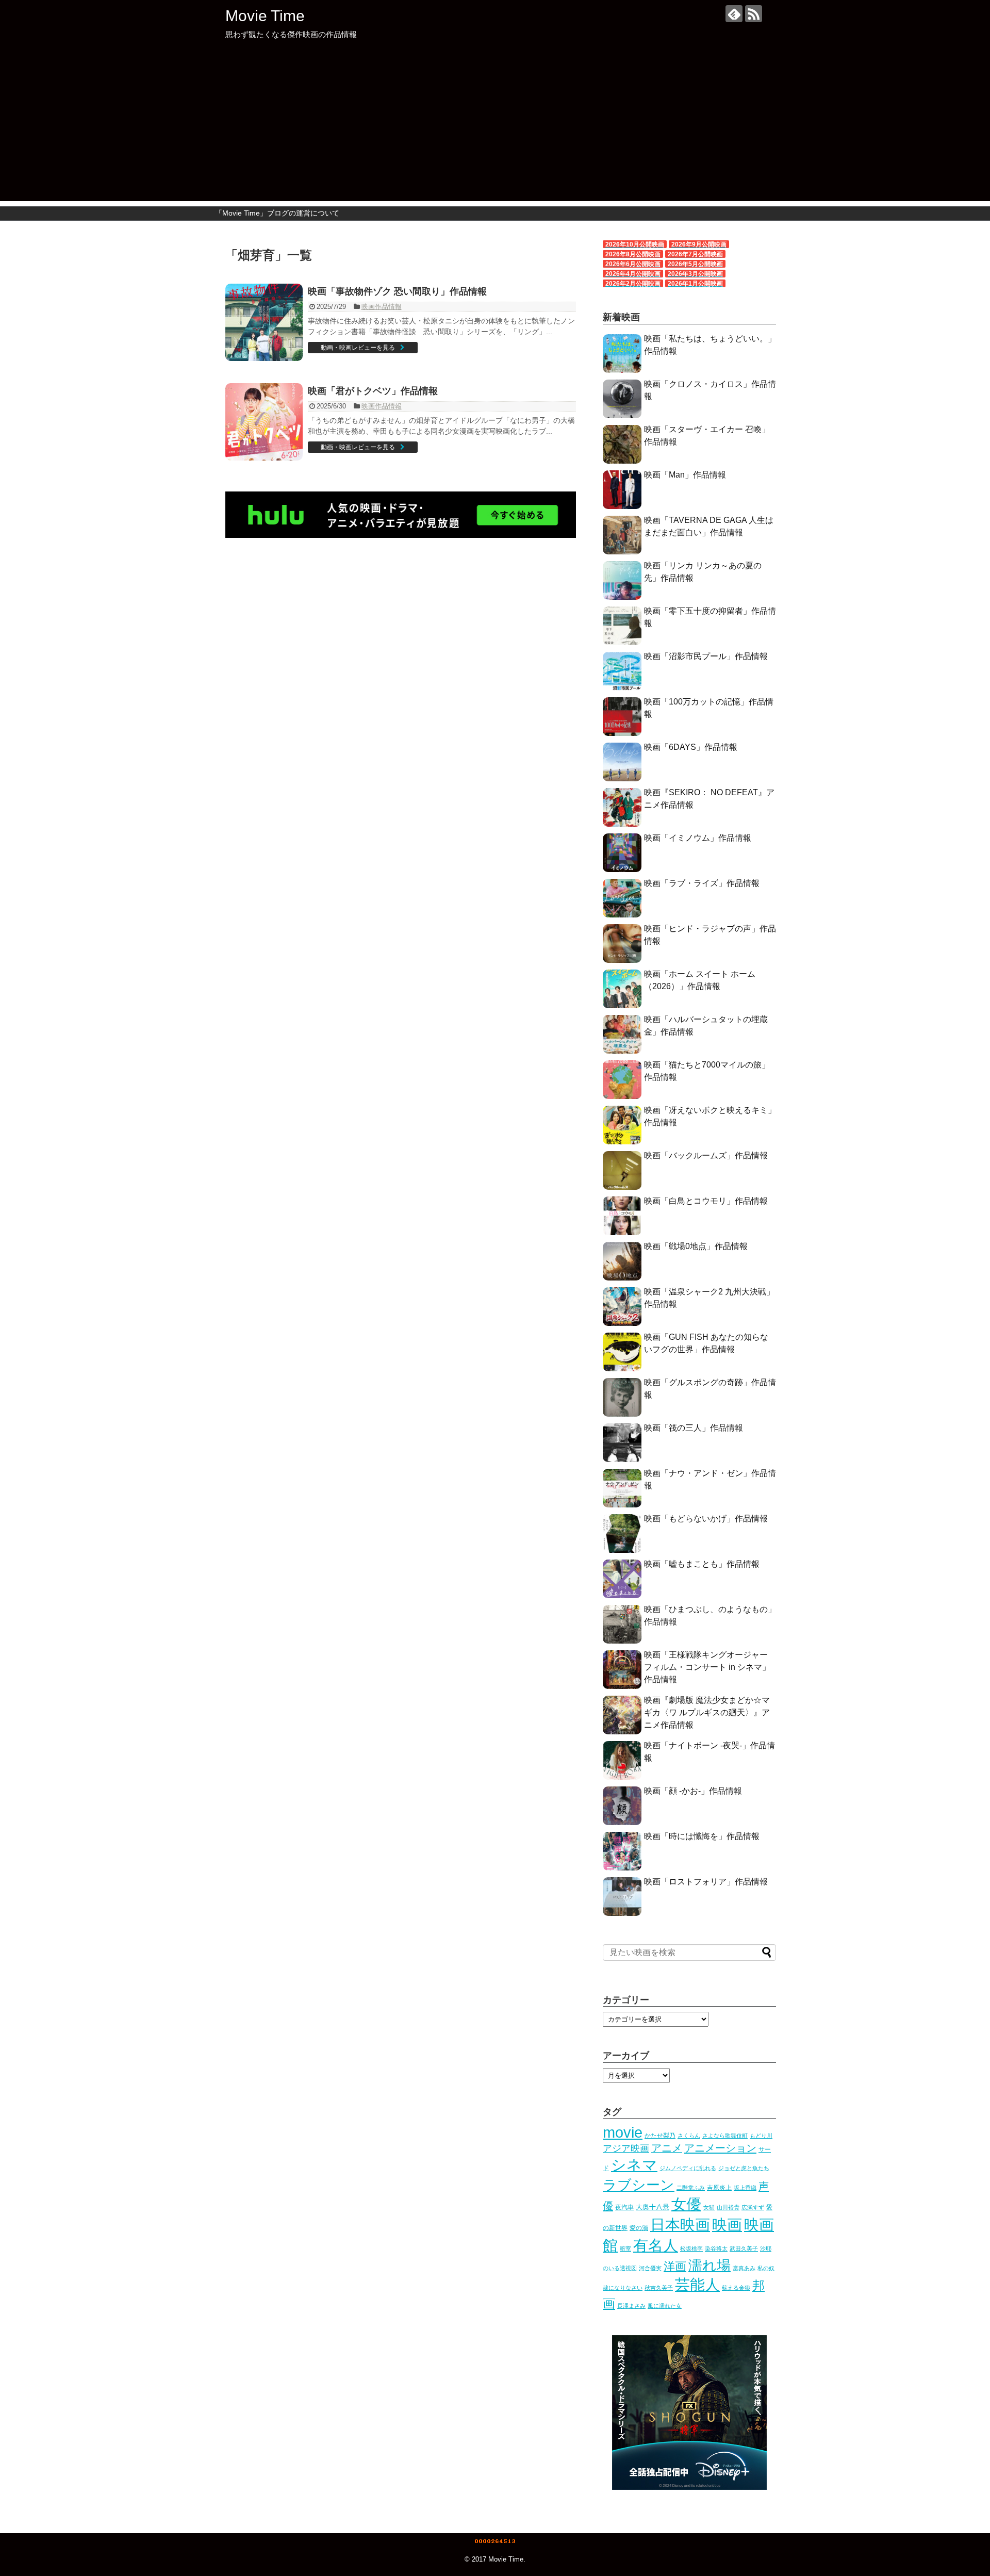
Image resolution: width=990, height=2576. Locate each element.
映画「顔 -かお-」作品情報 (693, 1791)
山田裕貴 (728, 2207)
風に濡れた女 (665, 2306)
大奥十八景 (653, 2207)
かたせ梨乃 (660, 2136)
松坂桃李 (691, 2249)
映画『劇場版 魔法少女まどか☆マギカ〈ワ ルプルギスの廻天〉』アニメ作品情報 (707, 1712)
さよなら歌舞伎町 (725, 2136)
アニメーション (720, 2148)
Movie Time (265, 16)
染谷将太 (716, 2249)
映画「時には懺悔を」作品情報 (702, 1836)
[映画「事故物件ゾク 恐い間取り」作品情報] (264, 322)
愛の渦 (639, 2228)
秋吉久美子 (659, 2288)
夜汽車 (624, 2207)
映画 (727, 2225)
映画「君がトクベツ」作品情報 (373, 391)
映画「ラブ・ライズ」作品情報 (702, 883)
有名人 (656, 2245)
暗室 (625, 2249)
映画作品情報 (382, 307)
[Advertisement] (495, 129)
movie (623, 2132)
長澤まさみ (631, 2306)
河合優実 (650, 2268)
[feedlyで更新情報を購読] (734, 14)
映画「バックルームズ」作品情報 (706, 1155)
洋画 (675, 2266)
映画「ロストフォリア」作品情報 (706, 1882)
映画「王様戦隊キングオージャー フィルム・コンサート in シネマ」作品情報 (707, 1667)
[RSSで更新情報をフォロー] (754, 14)
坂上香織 (745, 2188)
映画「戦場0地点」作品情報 (696, 1246)
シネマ (634, 2165)
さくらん (689, 2136)
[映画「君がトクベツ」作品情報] (264, 422)
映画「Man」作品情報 (685, 475)
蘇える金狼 (736, 2288)
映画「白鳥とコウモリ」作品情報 (706, 1201)
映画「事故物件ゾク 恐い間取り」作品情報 (397, 291)
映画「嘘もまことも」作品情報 (702, 1564)
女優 (686, 2204)
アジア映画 (626, 2148)
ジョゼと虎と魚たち (744, 2168)
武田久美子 (744, 2249)
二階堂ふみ (691, 2188)
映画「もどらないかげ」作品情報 (706, 1519)
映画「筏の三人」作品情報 (694, 1428)
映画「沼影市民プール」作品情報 (706, 656)
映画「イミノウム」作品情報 (698, 838)
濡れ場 (709, 2265)
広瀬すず (753, 2207)
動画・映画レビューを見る (358, 348)
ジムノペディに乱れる (688, 2168)
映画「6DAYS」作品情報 (691, 747)
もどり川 (761, 2136)
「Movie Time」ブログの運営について (277, 213)
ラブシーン (639, 2185)
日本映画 (680, 2225)
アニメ (667, 2148)
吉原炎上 (719, 2188)
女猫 (709, 2207)
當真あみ (744, 2268)
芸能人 (697, 2284)
